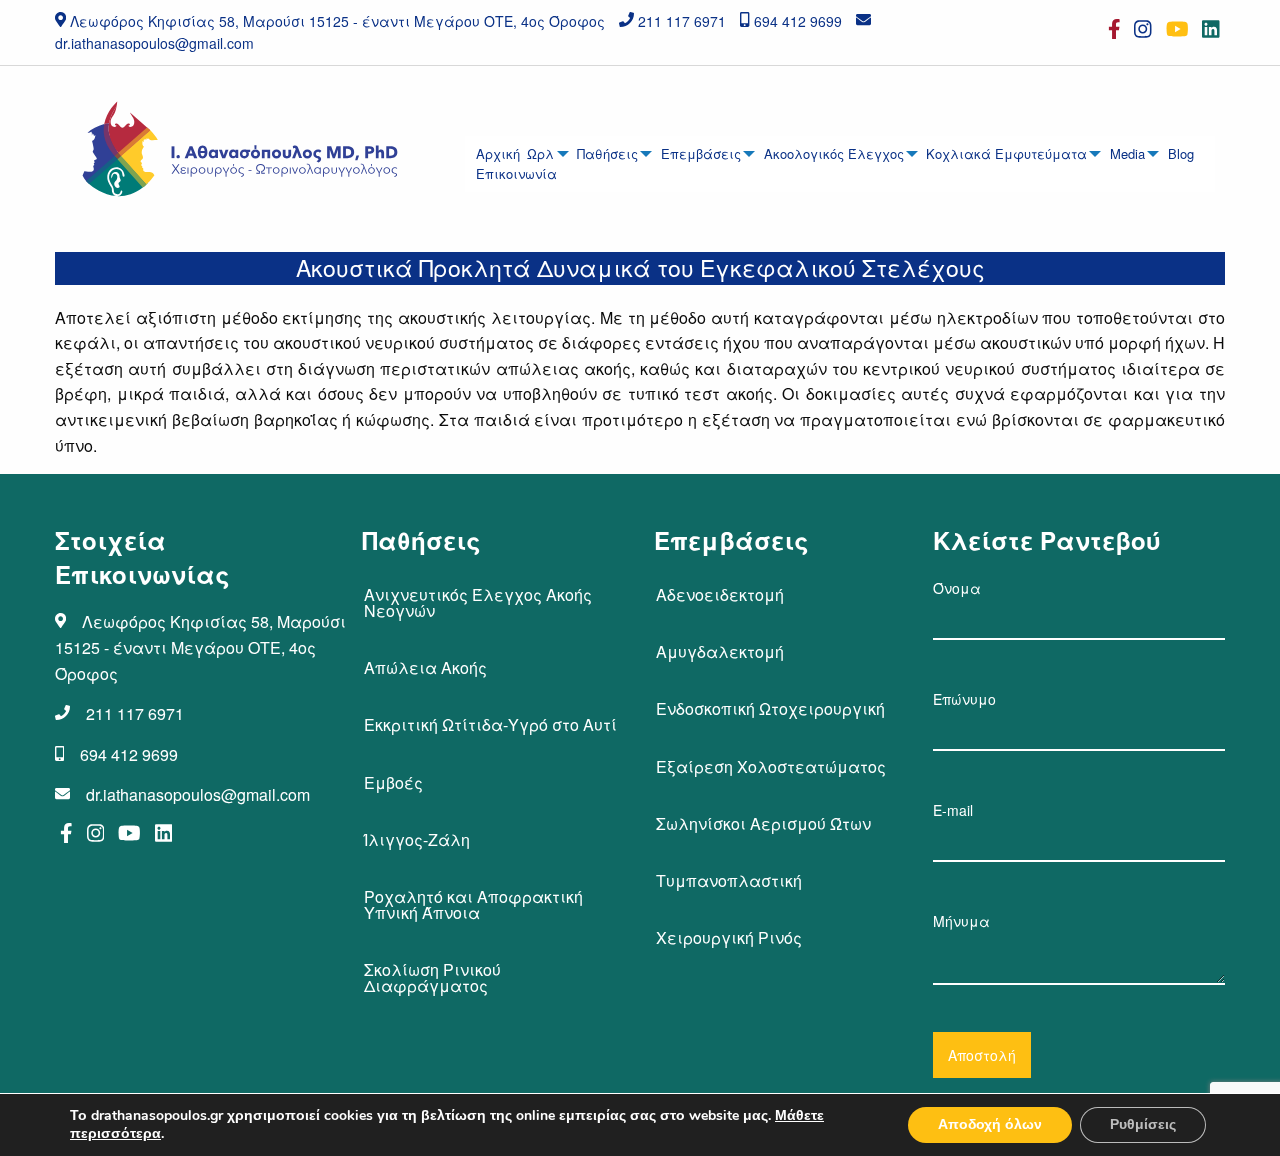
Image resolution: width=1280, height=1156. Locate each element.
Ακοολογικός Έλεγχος (834, 153)
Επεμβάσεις (701, 153)
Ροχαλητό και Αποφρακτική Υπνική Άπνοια (473, 904)
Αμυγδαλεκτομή (720, 651)
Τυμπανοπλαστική (729, 880)
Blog (1181, 153)
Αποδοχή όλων (990, 1124)
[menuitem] (498, 154)
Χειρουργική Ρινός (729, 937)
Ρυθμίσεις (1143, 1124)
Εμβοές (393, 782)
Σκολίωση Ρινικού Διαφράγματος (432, 977)
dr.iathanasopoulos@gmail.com (154, 43)
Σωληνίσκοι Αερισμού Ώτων (763, 823)
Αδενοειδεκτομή (720, 594)
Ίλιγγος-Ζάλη (417, 839)
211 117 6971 (682, 21)
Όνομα (957, 588)
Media (1127, 153)
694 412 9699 (798, 21)
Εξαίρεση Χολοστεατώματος (771, 766)
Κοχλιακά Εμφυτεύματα (1006, 153)
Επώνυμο (964, 699)
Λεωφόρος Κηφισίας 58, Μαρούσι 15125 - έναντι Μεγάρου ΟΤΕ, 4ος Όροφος (337, 21)
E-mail (953, 810)
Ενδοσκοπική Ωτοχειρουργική (770, 708)
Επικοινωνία (516, 173)
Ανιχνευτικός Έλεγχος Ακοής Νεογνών (478, 602)
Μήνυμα (961, 921)
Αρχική (498, 153)
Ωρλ (540, 153)
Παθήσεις (607, 153)
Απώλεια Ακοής (425, 667)
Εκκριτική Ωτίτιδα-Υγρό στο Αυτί (490, 724)
